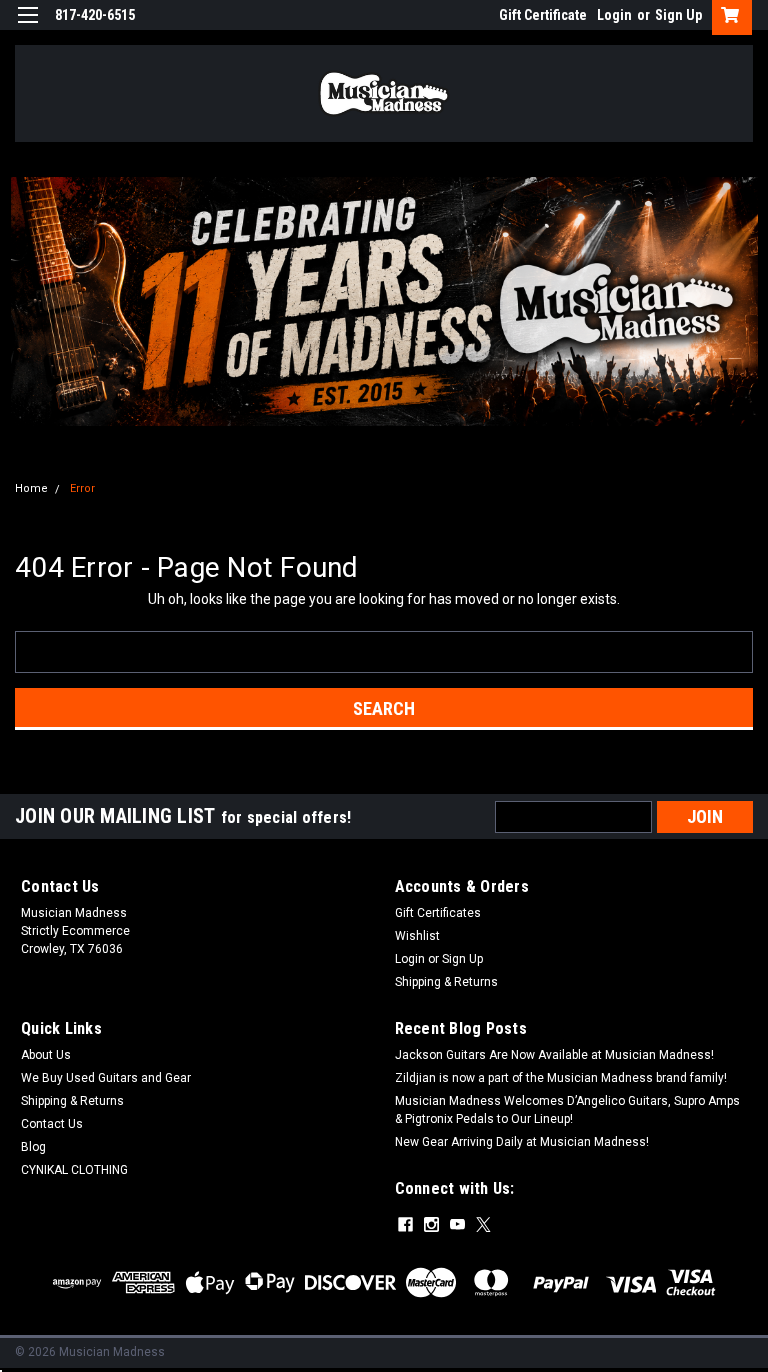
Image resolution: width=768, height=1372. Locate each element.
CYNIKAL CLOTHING (74, 1170)
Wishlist (417, 936)
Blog (33, 1147)
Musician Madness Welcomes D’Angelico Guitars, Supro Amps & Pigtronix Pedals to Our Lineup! (567, 1110)
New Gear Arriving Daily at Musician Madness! (522, 1142)
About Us (46, 1055)
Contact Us (52, 1124)
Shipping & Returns (446, 982)
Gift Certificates (438, 913)
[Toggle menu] (27, 27)
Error (82, 488)
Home (31, 488)
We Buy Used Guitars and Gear (106, 1078)
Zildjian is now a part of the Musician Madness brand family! (561, 1078)
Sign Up (678, 15)
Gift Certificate (543, 15)
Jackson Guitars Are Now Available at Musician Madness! (554, 1055)
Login (614, 15)
